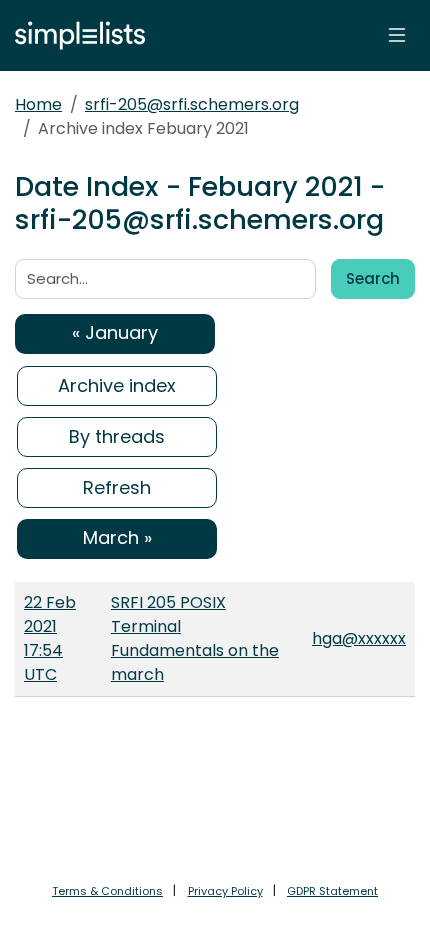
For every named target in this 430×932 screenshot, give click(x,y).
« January (115, 332)
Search (373, 278)
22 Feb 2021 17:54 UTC (50, 638)
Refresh (117, 487)
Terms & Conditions (107, 891)
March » (117, 537)
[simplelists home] (75, 35)
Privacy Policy (225, 891)
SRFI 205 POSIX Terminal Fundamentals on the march (195, 638)
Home (38, 104)
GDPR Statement (332, 891)
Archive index (117, 385)
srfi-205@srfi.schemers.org (192, 104)
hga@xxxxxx (359, 638)
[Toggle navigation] (397, 35)
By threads (117, 436)
